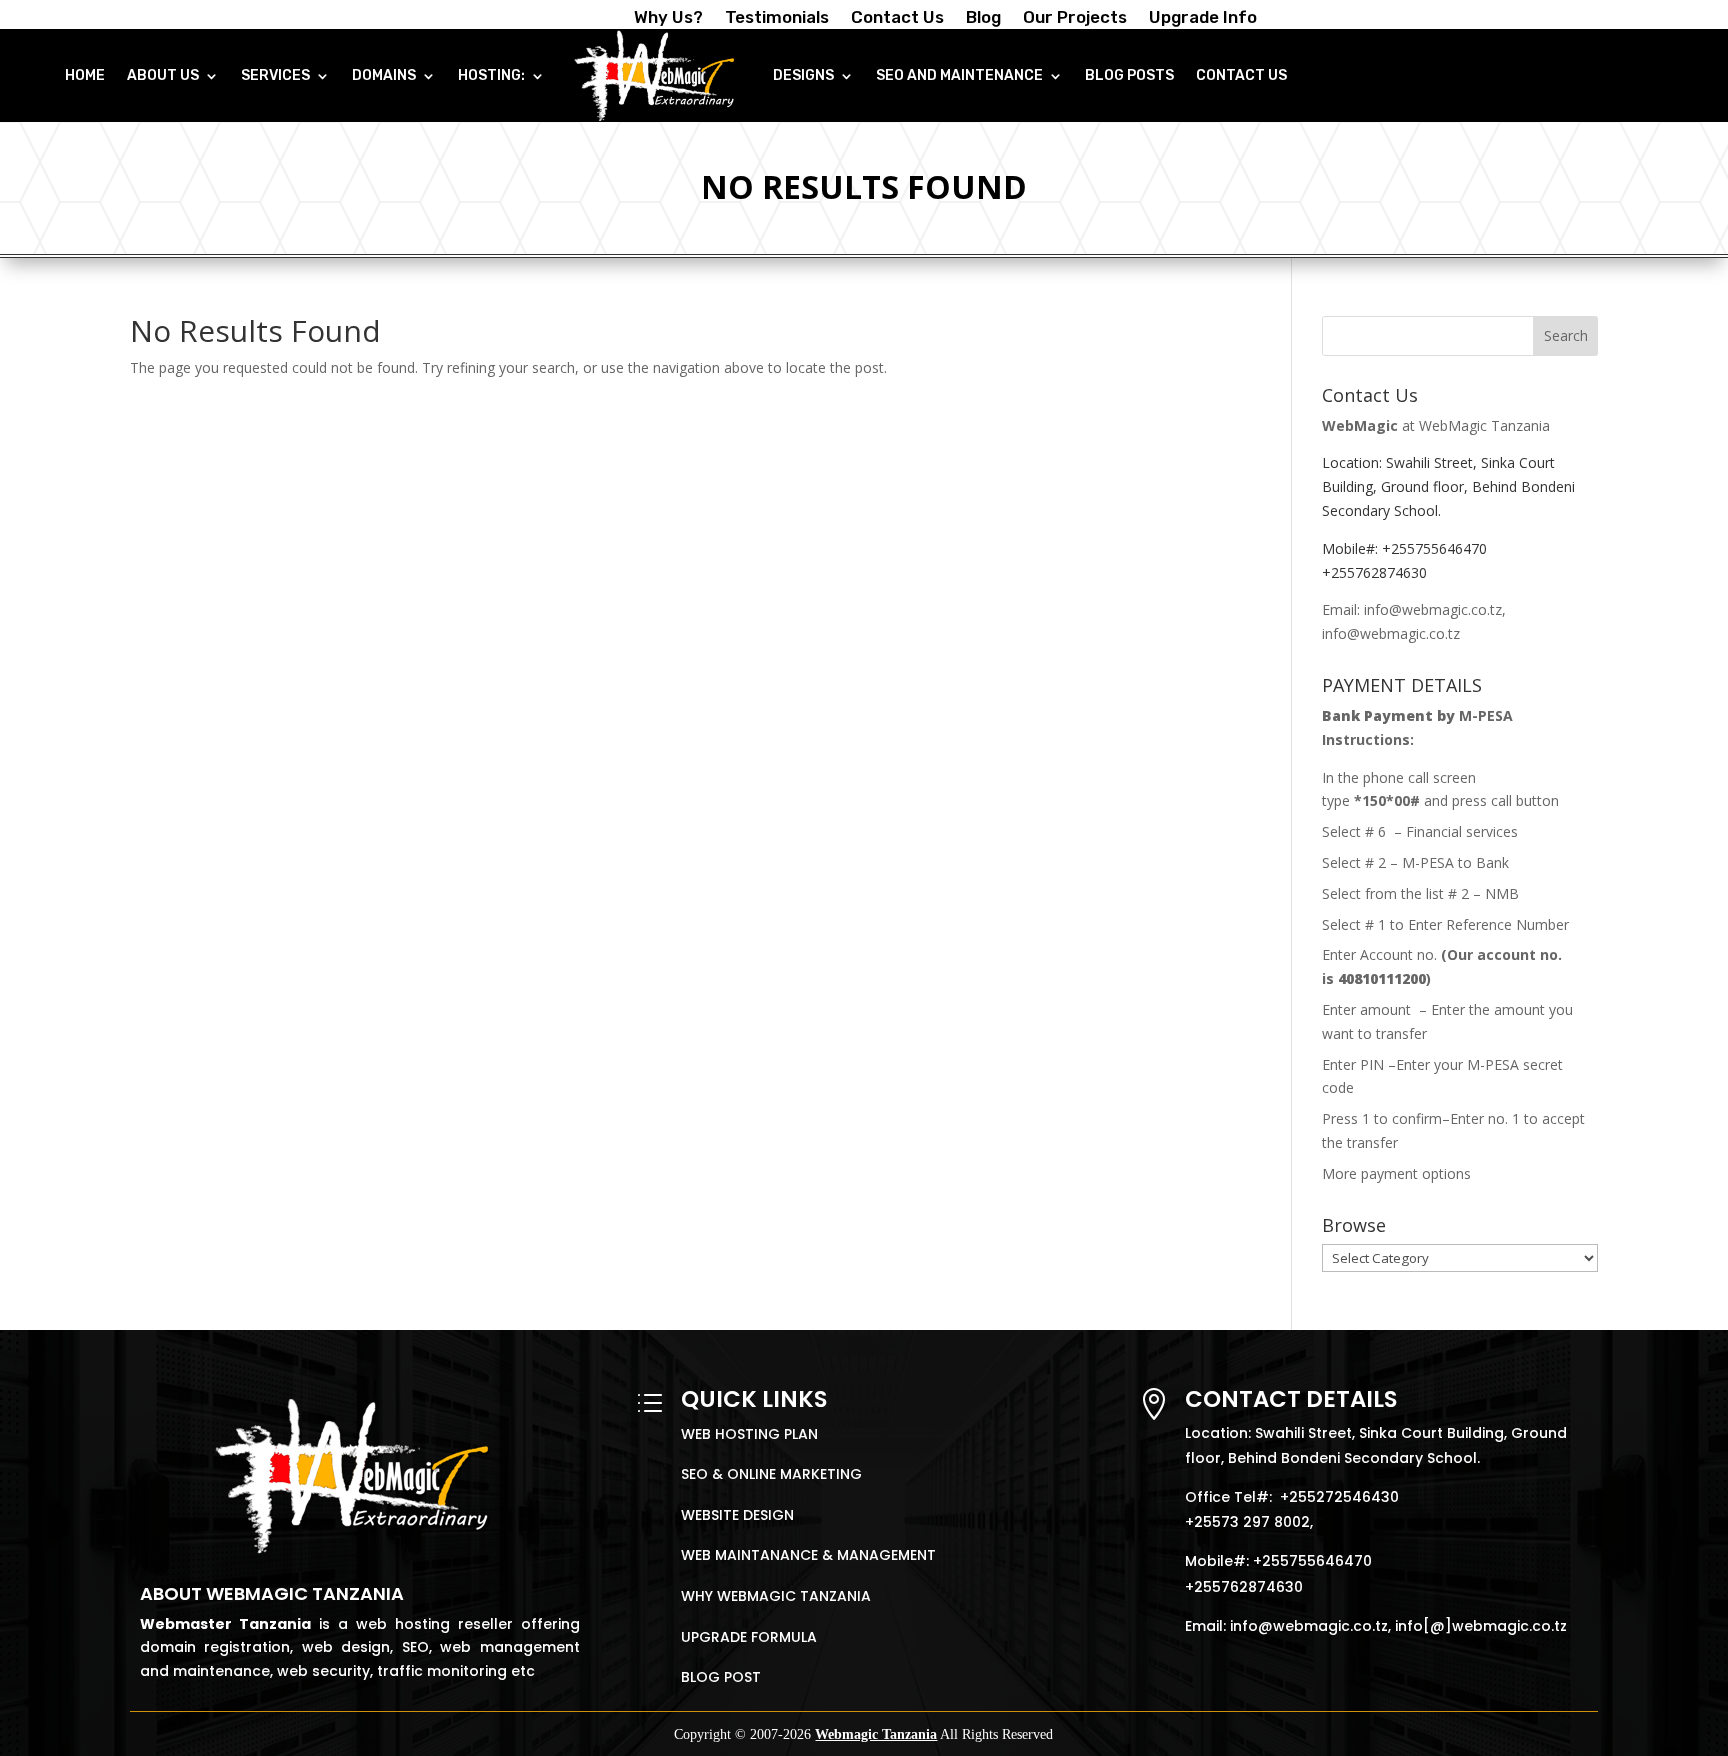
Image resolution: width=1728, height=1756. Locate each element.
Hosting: (491, 75)
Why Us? (668, 18)
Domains (384, 75)
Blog (983, 18)
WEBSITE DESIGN (737, 1515)
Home (85, 75)
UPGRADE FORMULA (749, 1637)
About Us (163, 75)
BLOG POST (721, 1677)
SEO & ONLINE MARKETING (771, 1474)
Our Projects (1075, 18)
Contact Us (897, 18)
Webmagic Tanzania (876, 1734)
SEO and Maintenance (959, 75)
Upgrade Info (1203, 18)
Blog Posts (1129, 75)
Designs (803, 75)
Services (275, 75)
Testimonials (777, 18)
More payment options (1396, 1173)
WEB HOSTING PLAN (749, 1434)
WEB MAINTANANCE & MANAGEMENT (808, 1555)
